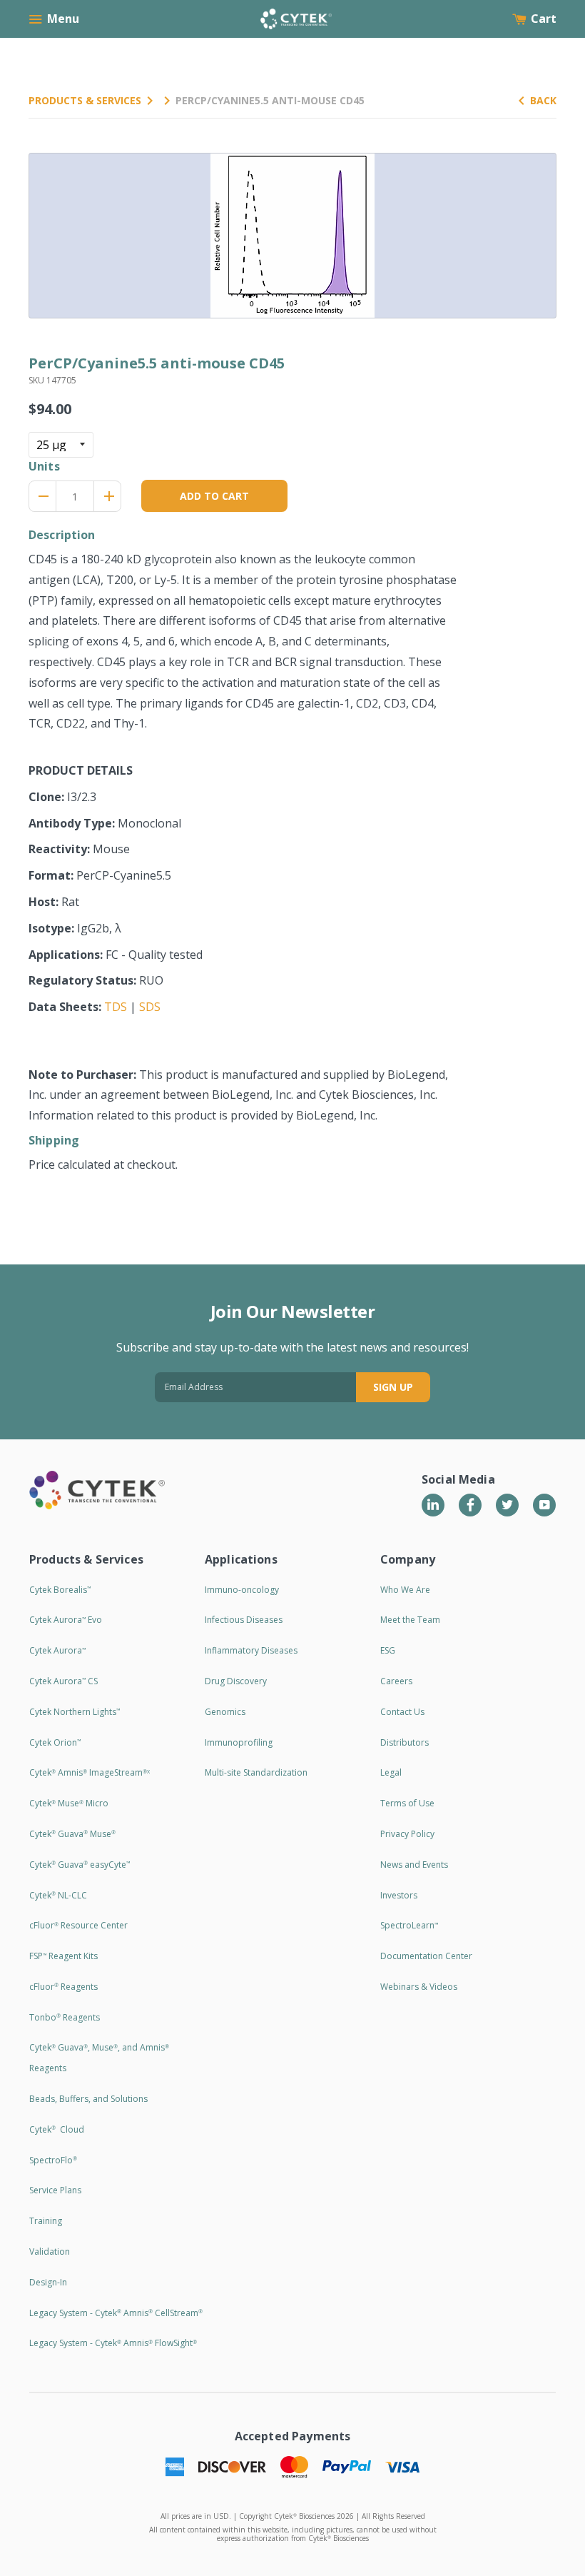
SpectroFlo (53, 2160)
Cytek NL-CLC (58, 1895)
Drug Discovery (236, 1681)
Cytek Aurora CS (63, 1681)
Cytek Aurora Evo (66, 1620)
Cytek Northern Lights (75, 1712)
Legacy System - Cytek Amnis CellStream (116, 2313)
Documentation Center (426, 1956)
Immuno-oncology (242, 1590)
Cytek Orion (55, 1742)
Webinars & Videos (419, 1987)
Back (543, 100)
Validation (50, 2252)
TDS (116, 1007)
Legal (391, 1772)
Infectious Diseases (244, 1620)
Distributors (405, 1742)
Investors (399, 1895)
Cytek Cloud (57, 2129)
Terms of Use (407, 1803)
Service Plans (55, 2190)
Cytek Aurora (57, 1650)
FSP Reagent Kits (63, 1956)
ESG (388, 1650)
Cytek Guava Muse (72, 1834)
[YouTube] (544, 1505)
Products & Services (85, 100)
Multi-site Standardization (256, 1772)
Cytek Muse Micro (69, 1803)
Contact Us (402, 1712)
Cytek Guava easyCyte (80, 1865)
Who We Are (405, 1590)
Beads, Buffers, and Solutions (88, 2099)
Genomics (225, 1712)
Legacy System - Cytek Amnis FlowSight (113, 2343)
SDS (150, 1007)
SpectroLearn (409, 1925)
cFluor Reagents (63, 1987)
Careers (396, 1681)
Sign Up (393, 1387)
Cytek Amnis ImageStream (90, 1772)
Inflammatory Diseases (251, 1650)
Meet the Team (410, 1620)
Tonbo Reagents (65, 2017)
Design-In (48, 2282)
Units (44, 466)
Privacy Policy (407, 1834)
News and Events (414, 1865)
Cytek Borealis (60, 1590)
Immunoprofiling (239, 1742)
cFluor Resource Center (78, 1925)
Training (46, 2221)
